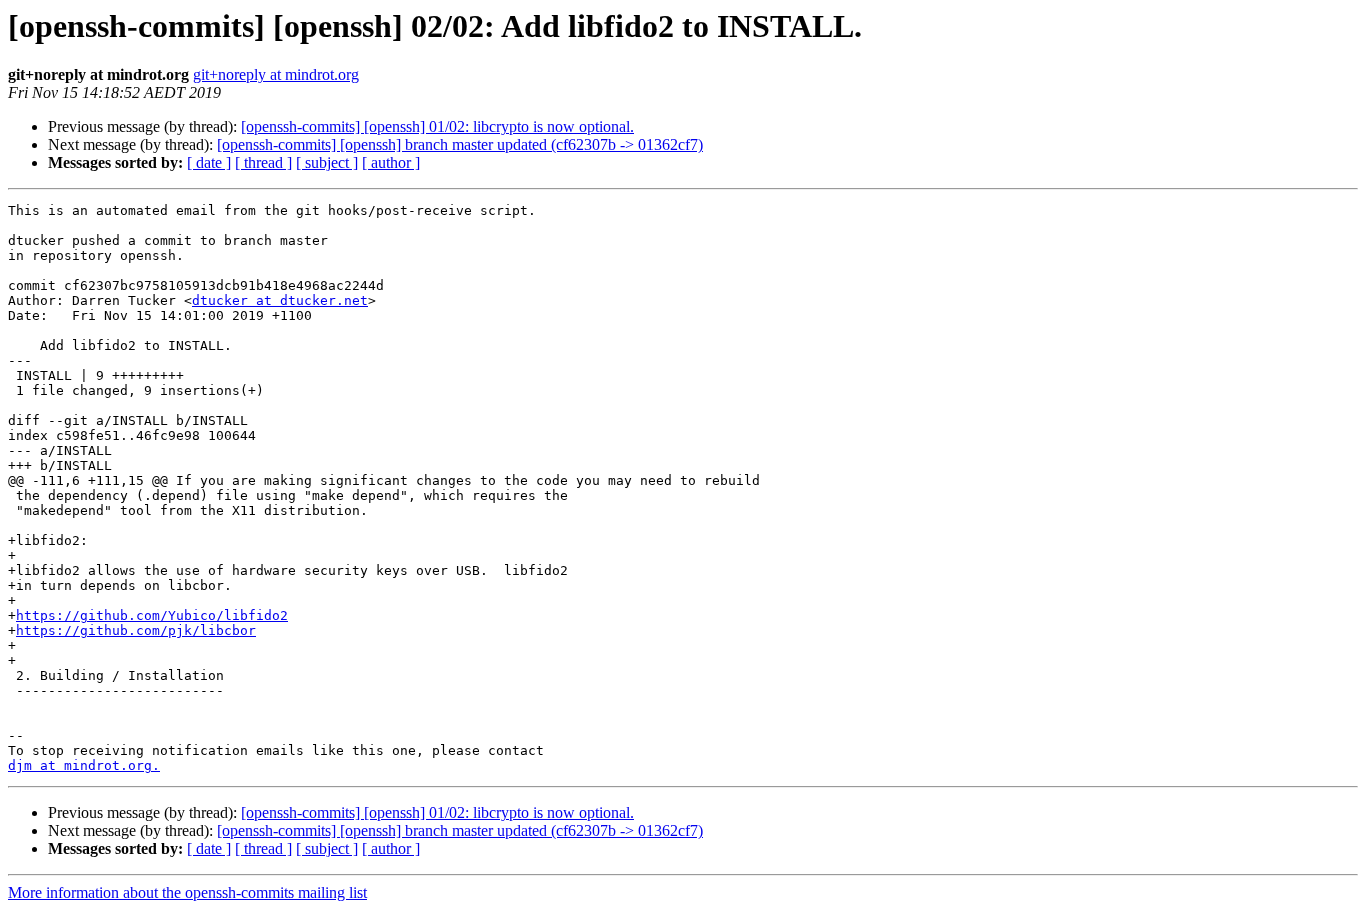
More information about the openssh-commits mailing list (187, 892)
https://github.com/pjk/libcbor (136, 630)
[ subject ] (327, 162)
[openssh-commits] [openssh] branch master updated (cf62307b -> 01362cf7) (460, 144)
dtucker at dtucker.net (280, 300)
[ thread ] (263, 162)
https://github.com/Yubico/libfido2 (152, 615)
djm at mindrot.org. (84, 765)
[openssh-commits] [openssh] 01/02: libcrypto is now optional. (437, 126)
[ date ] (209, 162)
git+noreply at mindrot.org (276, 74)
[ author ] (391, 162)
